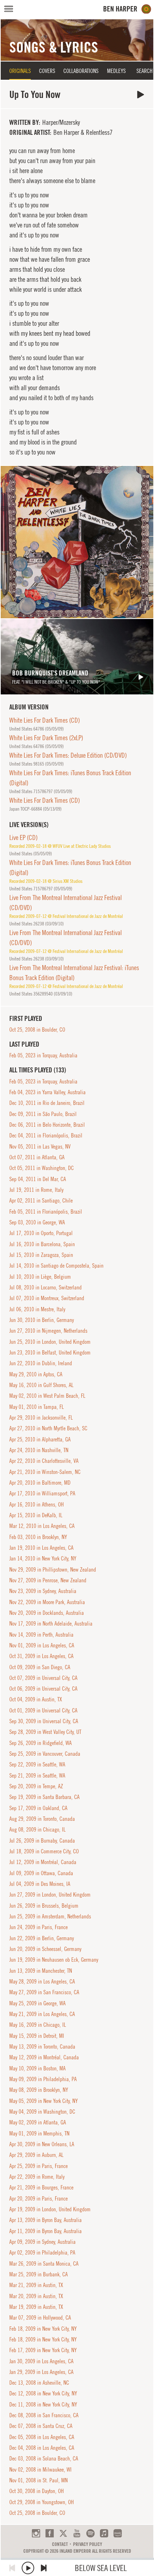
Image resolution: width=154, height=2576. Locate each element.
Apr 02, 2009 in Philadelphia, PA (42, 2252)
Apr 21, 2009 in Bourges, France (41, 2187)
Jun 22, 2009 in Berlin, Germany (42, 1938)
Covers (47, 71)
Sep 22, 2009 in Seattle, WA (37, 1764)
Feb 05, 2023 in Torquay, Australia (43, 1055)
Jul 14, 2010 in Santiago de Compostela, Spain (56, 1265)
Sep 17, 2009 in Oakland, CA (38, 1808)
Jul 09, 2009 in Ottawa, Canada (41, 1873)
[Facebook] (50, 2533)
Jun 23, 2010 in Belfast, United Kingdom (50, 1352)
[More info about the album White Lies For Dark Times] (77, 542)
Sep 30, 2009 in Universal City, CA (44, 1721)
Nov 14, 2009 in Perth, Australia (41, 1634)
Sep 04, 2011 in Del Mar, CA (38, 1179)
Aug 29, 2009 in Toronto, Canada (42, 1819)
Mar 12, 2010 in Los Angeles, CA (42, 1526)
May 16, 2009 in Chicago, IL (38, 2025)
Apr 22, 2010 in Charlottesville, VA (44, 1461)
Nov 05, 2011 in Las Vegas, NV (40, 1146)
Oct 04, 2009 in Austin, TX (36, 1699)
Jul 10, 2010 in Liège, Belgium (40, 1277)
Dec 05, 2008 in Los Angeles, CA (42, 2437)
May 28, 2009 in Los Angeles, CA (42, 1981)
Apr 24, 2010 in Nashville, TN (39, 1450)
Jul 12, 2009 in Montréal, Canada (43, 1862)
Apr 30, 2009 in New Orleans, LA (42, 2144)
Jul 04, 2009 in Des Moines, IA (40, 1884)
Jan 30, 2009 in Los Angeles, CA (41, 2361)
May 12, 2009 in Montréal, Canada (44, 2057)
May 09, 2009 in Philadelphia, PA (43, 2079)
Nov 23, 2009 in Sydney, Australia (43, 1591)
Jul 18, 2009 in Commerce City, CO (44, 1851)
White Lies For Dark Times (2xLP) (46, 738)
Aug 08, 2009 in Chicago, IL (37, 1829)
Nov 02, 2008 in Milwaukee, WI (40, 2469)
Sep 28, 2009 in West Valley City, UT (45, 1732)
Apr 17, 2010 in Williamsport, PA (42, 1493)
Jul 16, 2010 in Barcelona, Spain (42, 1244)
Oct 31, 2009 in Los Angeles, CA (41, 1656)
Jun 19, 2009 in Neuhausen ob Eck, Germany (54, 1960)
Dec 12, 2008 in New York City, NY (43, 2393)
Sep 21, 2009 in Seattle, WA (37, 1775)
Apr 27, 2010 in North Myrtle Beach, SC (48, 1428)
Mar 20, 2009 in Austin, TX (36, 2296)
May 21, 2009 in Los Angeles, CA (42, 2014)
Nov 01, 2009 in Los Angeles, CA (42, 1645)
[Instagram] (36, 2533)
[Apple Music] (104, 2533)
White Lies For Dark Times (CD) (45, 720)
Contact (60, 2544)
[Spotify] (90, 2533)
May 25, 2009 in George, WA (37, 2003)
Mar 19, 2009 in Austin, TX (36, 2307)
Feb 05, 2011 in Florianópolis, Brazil (46, 1211)
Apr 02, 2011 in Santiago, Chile (41, 1200)
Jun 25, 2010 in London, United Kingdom (50, 1342)
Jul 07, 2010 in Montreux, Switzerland (47, 1298)
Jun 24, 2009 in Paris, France (38, 1927)
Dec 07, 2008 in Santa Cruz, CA (41, 2426)
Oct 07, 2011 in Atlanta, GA (37, 1157)
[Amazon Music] (118, 2533)
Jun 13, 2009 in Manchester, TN (41, 1971)
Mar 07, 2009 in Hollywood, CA (40, 2317)
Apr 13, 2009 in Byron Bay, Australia (45, 2220)
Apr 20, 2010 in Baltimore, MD (40, 1483)
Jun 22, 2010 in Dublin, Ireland (41, 1363)
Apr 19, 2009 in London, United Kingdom (50, 2209)
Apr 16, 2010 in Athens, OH (37, 1504)
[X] (63, 2533)
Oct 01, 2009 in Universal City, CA (43, 1710)
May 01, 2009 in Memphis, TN (39, 2133)
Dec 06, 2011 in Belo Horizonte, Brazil (47, 1125)
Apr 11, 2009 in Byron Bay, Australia (45, 2231)
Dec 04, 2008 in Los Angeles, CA (42, 2448)
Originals (20, 71)
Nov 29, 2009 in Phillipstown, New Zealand (53, 1569)
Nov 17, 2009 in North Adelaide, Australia (51, 1623)
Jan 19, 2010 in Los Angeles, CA (41, 1548)
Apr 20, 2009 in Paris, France (38, 2198)
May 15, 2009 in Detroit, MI (37, 2036)
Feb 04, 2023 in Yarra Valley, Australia (47, 1092)
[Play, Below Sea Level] (28, 2568)
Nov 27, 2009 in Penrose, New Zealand (48, 1580)
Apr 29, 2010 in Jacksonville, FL (41, 1417)
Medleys (116, 71)
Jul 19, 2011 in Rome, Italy (36, 1190)
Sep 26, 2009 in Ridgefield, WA (40, 1743)
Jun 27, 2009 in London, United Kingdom (50, 1894)
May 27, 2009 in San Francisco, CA (44, 1992)
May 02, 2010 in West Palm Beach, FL (47, 1396)
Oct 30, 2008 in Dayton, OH (37, 2491)
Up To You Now (141, 95)
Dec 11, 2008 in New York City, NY (43, 2404)
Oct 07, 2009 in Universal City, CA (43, 1678)
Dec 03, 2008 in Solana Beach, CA (44, 2458)
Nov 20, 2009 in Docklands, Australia (47, 1613)
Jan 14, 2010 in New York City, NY (43, 1558)
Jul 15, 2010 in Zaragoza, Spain (41, 1255)
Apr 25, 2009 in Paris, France (38, 2166)
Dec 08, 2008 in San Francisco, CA (44, 2415)
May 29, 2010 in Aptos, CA (36, 1374)
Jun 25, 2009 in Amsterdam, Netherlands (50, 1916)
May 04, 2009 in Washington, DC (42, 2112)
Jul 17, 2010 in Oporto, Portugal (41, 1233)
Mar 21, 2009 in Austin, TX (36, 2285)
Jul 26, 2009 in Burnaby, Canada (42, 1840)
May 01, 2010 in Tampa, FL (37, 1407)
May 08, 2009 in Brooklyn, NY (39, 2090)
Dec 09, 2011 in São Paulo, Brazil (43, 1114)
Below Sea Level (101, 2568)
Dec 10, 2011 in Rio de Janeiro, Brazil (47, 1103)
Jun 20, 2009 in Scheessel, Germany (45, 1949)
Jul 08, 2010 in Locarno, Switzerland (45, 1287)
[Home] (127, 9)
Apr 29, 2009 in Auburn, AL (36, 2155)
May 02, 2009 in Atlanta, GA (38, 2122)
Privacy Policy (88, 2544)
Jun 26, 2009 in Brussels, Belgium (44, 1906)
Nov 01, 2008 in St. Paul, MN (38, 2480)
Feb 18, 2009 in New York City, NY (43, 2329)
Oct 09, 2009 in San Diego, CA (40, 1667)
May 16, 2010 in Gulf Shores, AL (41, 1385)
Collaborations (81, 71)
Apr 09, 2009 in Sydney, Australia (42, 2242)
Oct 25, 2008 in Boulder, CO (37, 1029)
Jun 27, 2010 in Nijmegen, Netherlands (48, 1331)
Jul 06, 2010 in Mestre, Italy (37, 1309)
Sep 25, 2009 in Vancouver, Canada (45, 1754)
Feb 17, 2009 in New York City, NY (43, 2350)
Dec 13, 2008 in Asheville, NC (39, 2383)
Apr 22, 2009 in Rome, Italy (37, 2177)
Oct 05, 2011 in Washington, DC (42, 1168)
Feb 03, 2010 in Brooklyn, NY (38, 1537)
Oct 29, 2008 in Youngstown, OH (42, 2502)
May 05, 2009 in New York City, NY (44, 2101)
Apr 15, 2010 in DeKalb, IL (36, 1515)
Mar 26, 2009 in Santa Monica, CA (44, 2263)
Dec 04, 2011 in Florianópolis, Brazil (46, 1135)
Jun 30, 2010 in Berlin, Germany (42, 1320)
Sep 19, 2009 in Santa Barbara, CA (44, 1797)
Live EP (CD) (23, 837)
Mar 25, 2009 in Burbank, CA (38, 2274)
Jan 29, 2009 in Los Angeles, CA (41, 2372)
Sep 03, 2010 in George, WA (37, 1222)
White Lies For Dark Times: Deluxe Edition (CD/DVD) (68, 755)
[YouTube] (77, 2533)
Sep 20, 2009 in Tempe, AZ (36, 1786)
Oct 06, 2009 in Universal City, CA (43, 1688)
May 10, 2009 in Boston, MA (37, 2068)
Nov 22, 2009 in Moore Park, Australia (47, 1602)
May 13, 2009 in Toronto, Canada (42, 2046)
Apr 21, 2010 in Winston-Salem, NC (45, 1472)
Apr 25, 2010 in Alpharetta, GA (40, 1439)
